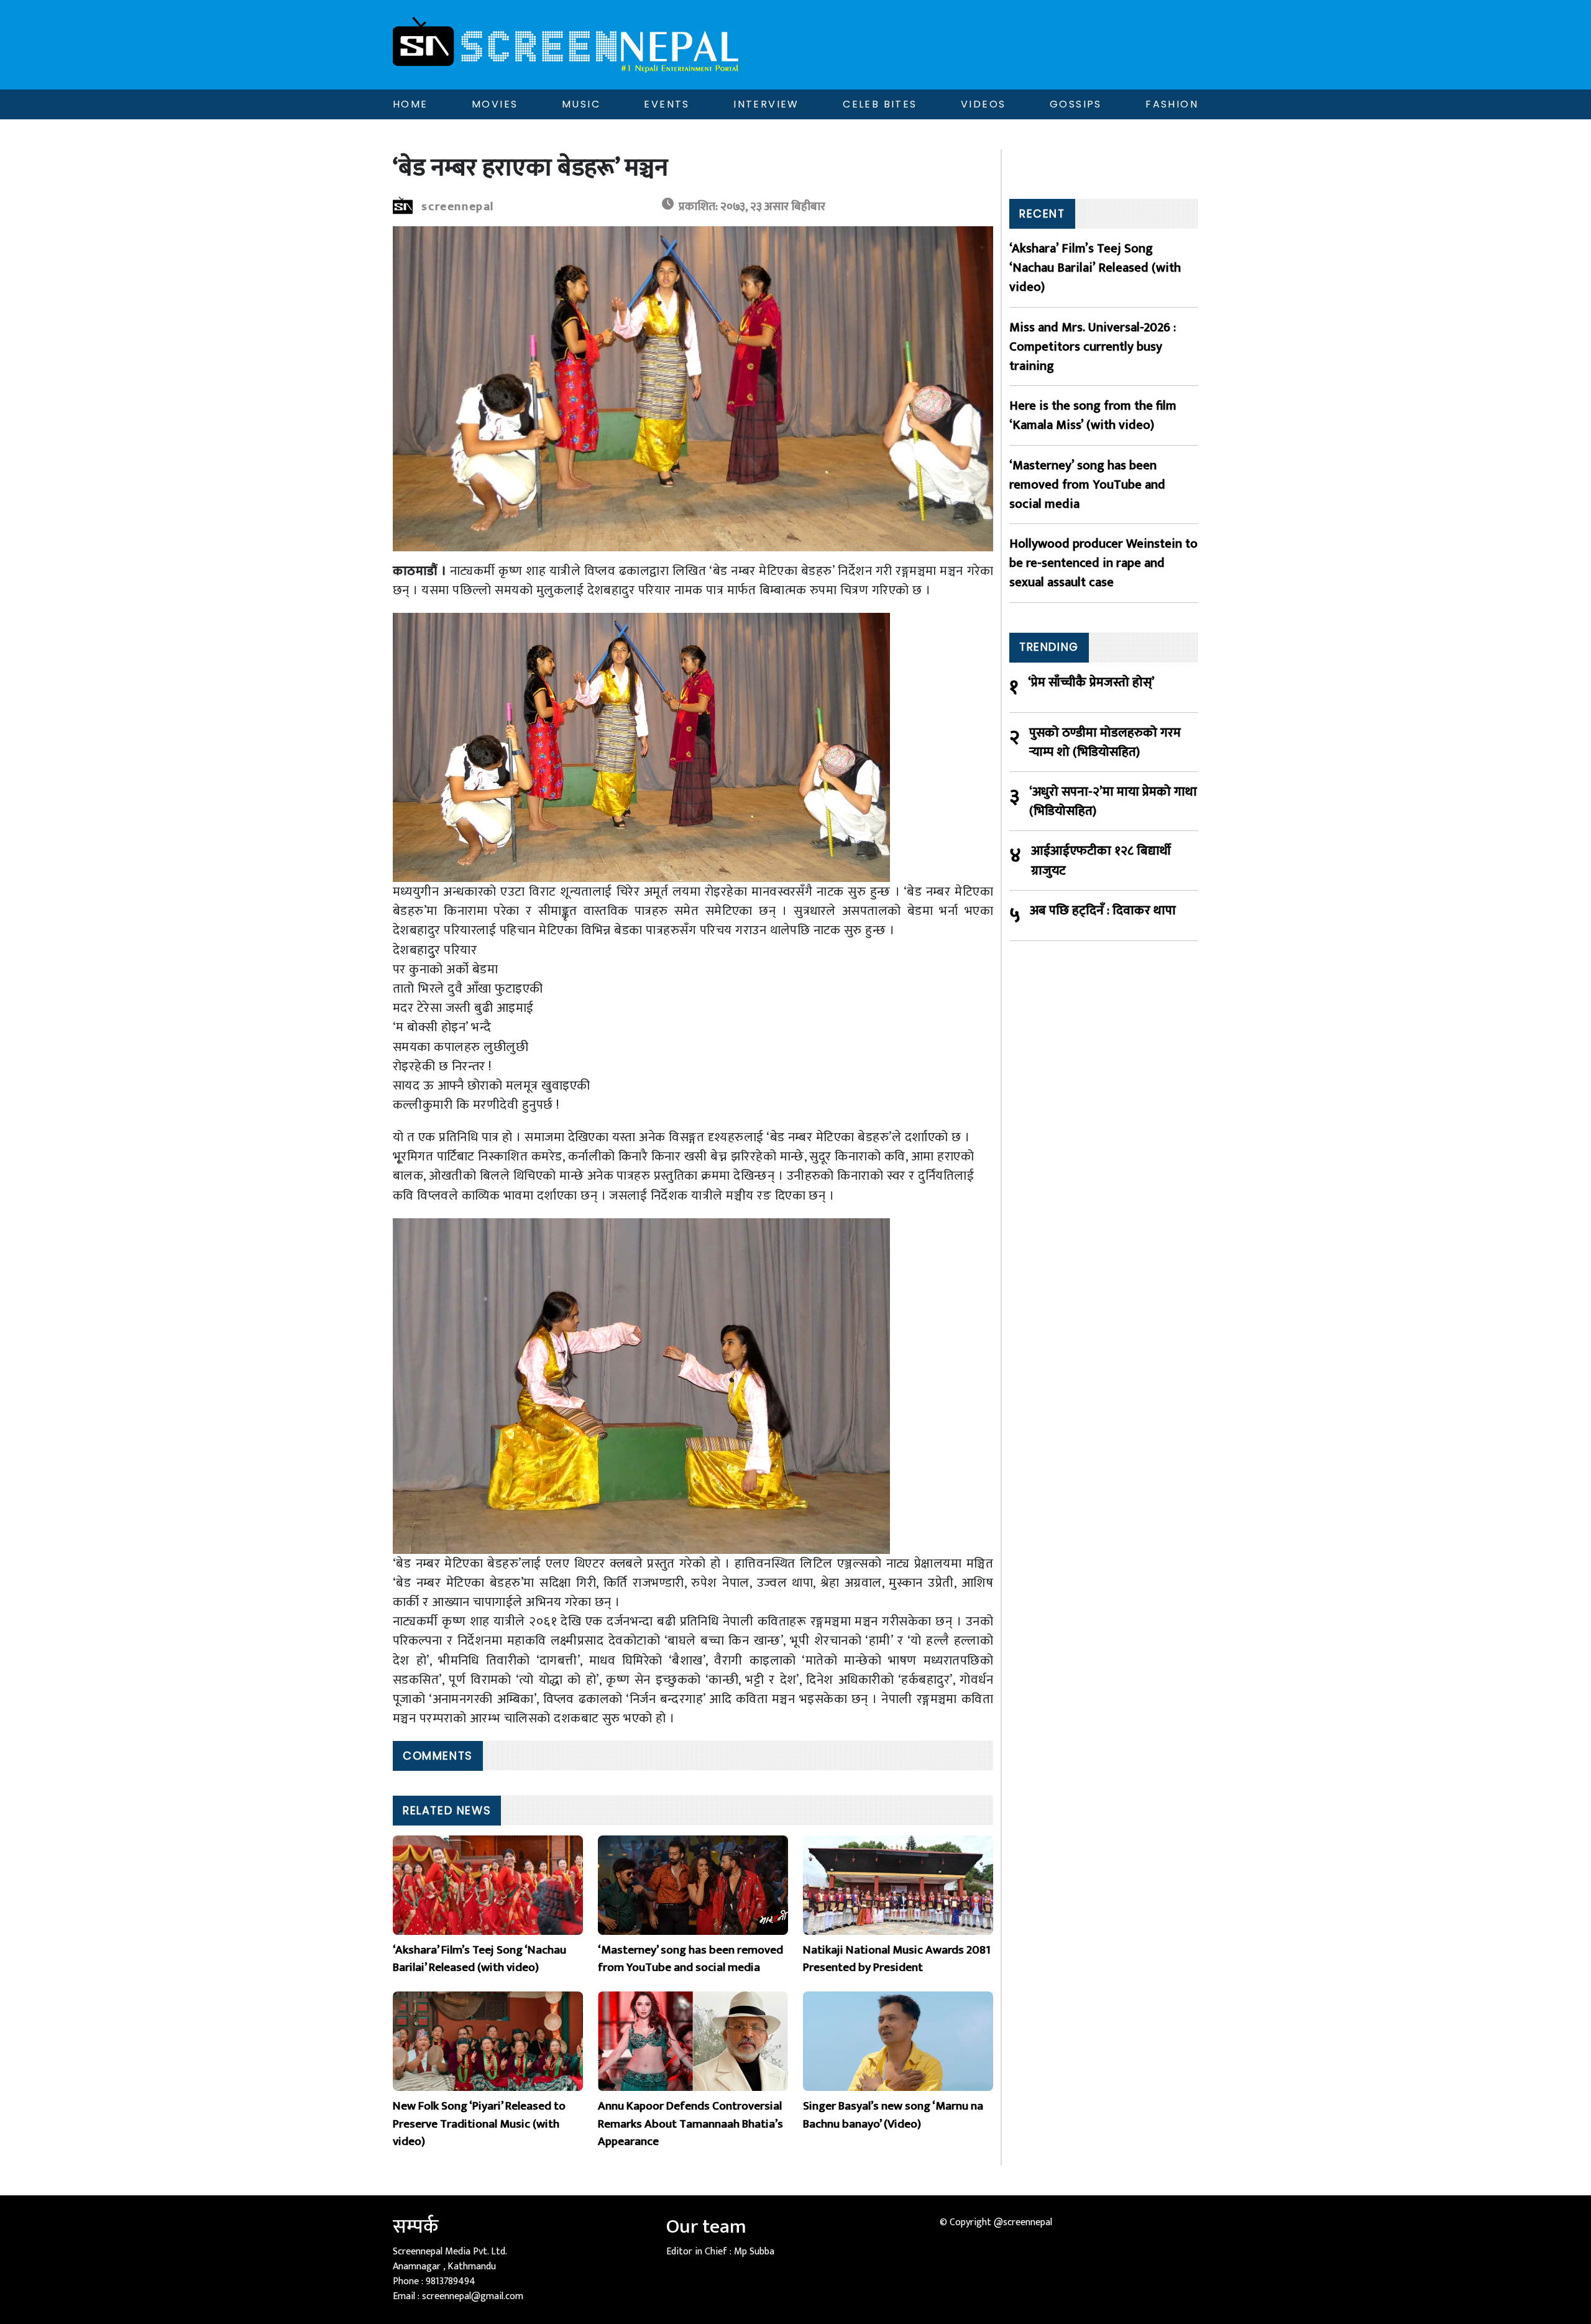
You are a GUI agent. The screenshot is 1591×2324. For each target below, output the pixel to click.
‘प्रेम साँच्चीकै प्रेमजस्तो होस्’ (1091, 683)
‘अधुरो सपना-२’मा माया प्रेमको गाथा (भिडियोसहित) (1113, 801)
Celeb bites (880, 104)
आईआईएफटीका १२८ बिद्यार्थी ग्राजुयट (1101, 860)
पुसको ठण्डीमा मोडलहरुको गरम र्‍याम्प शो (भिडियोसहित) (1105, 742)
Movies (495, 104)
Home (410, 104)
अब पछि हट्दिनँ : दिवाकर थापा (1103, 911)
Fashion (1172, 104)
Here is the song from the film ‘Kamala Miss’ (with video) (1093, 415)
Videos (983, 104)
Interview (766, 104)
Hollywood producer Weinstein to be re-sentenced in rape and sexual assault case (1103, 563)
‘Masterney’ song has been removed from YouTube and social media (1087, 485)
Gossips (1076, 104)
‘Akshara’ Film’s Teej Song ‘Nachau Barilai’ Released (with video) (1095, 268)
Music (581, 104)
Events (667, 104)
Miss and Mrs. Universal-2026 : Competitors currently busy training (1093, 347)
